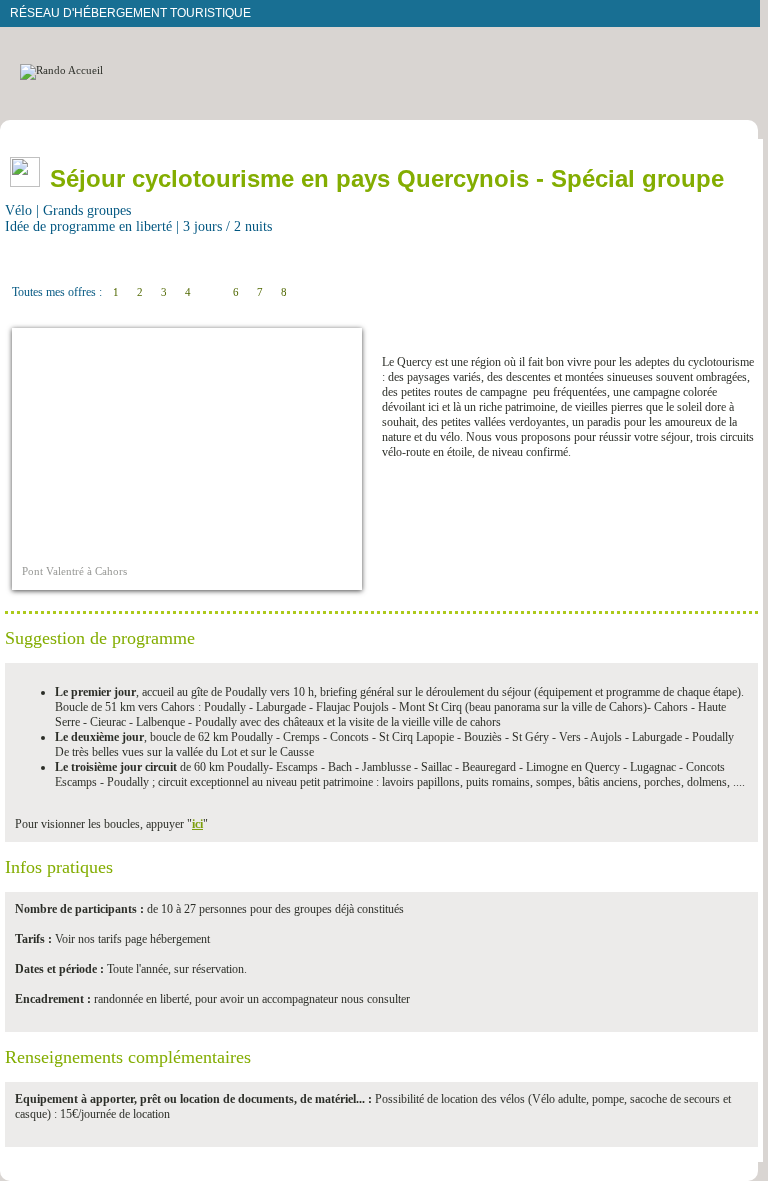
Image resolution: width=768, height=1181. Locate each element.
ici (197, 824)
